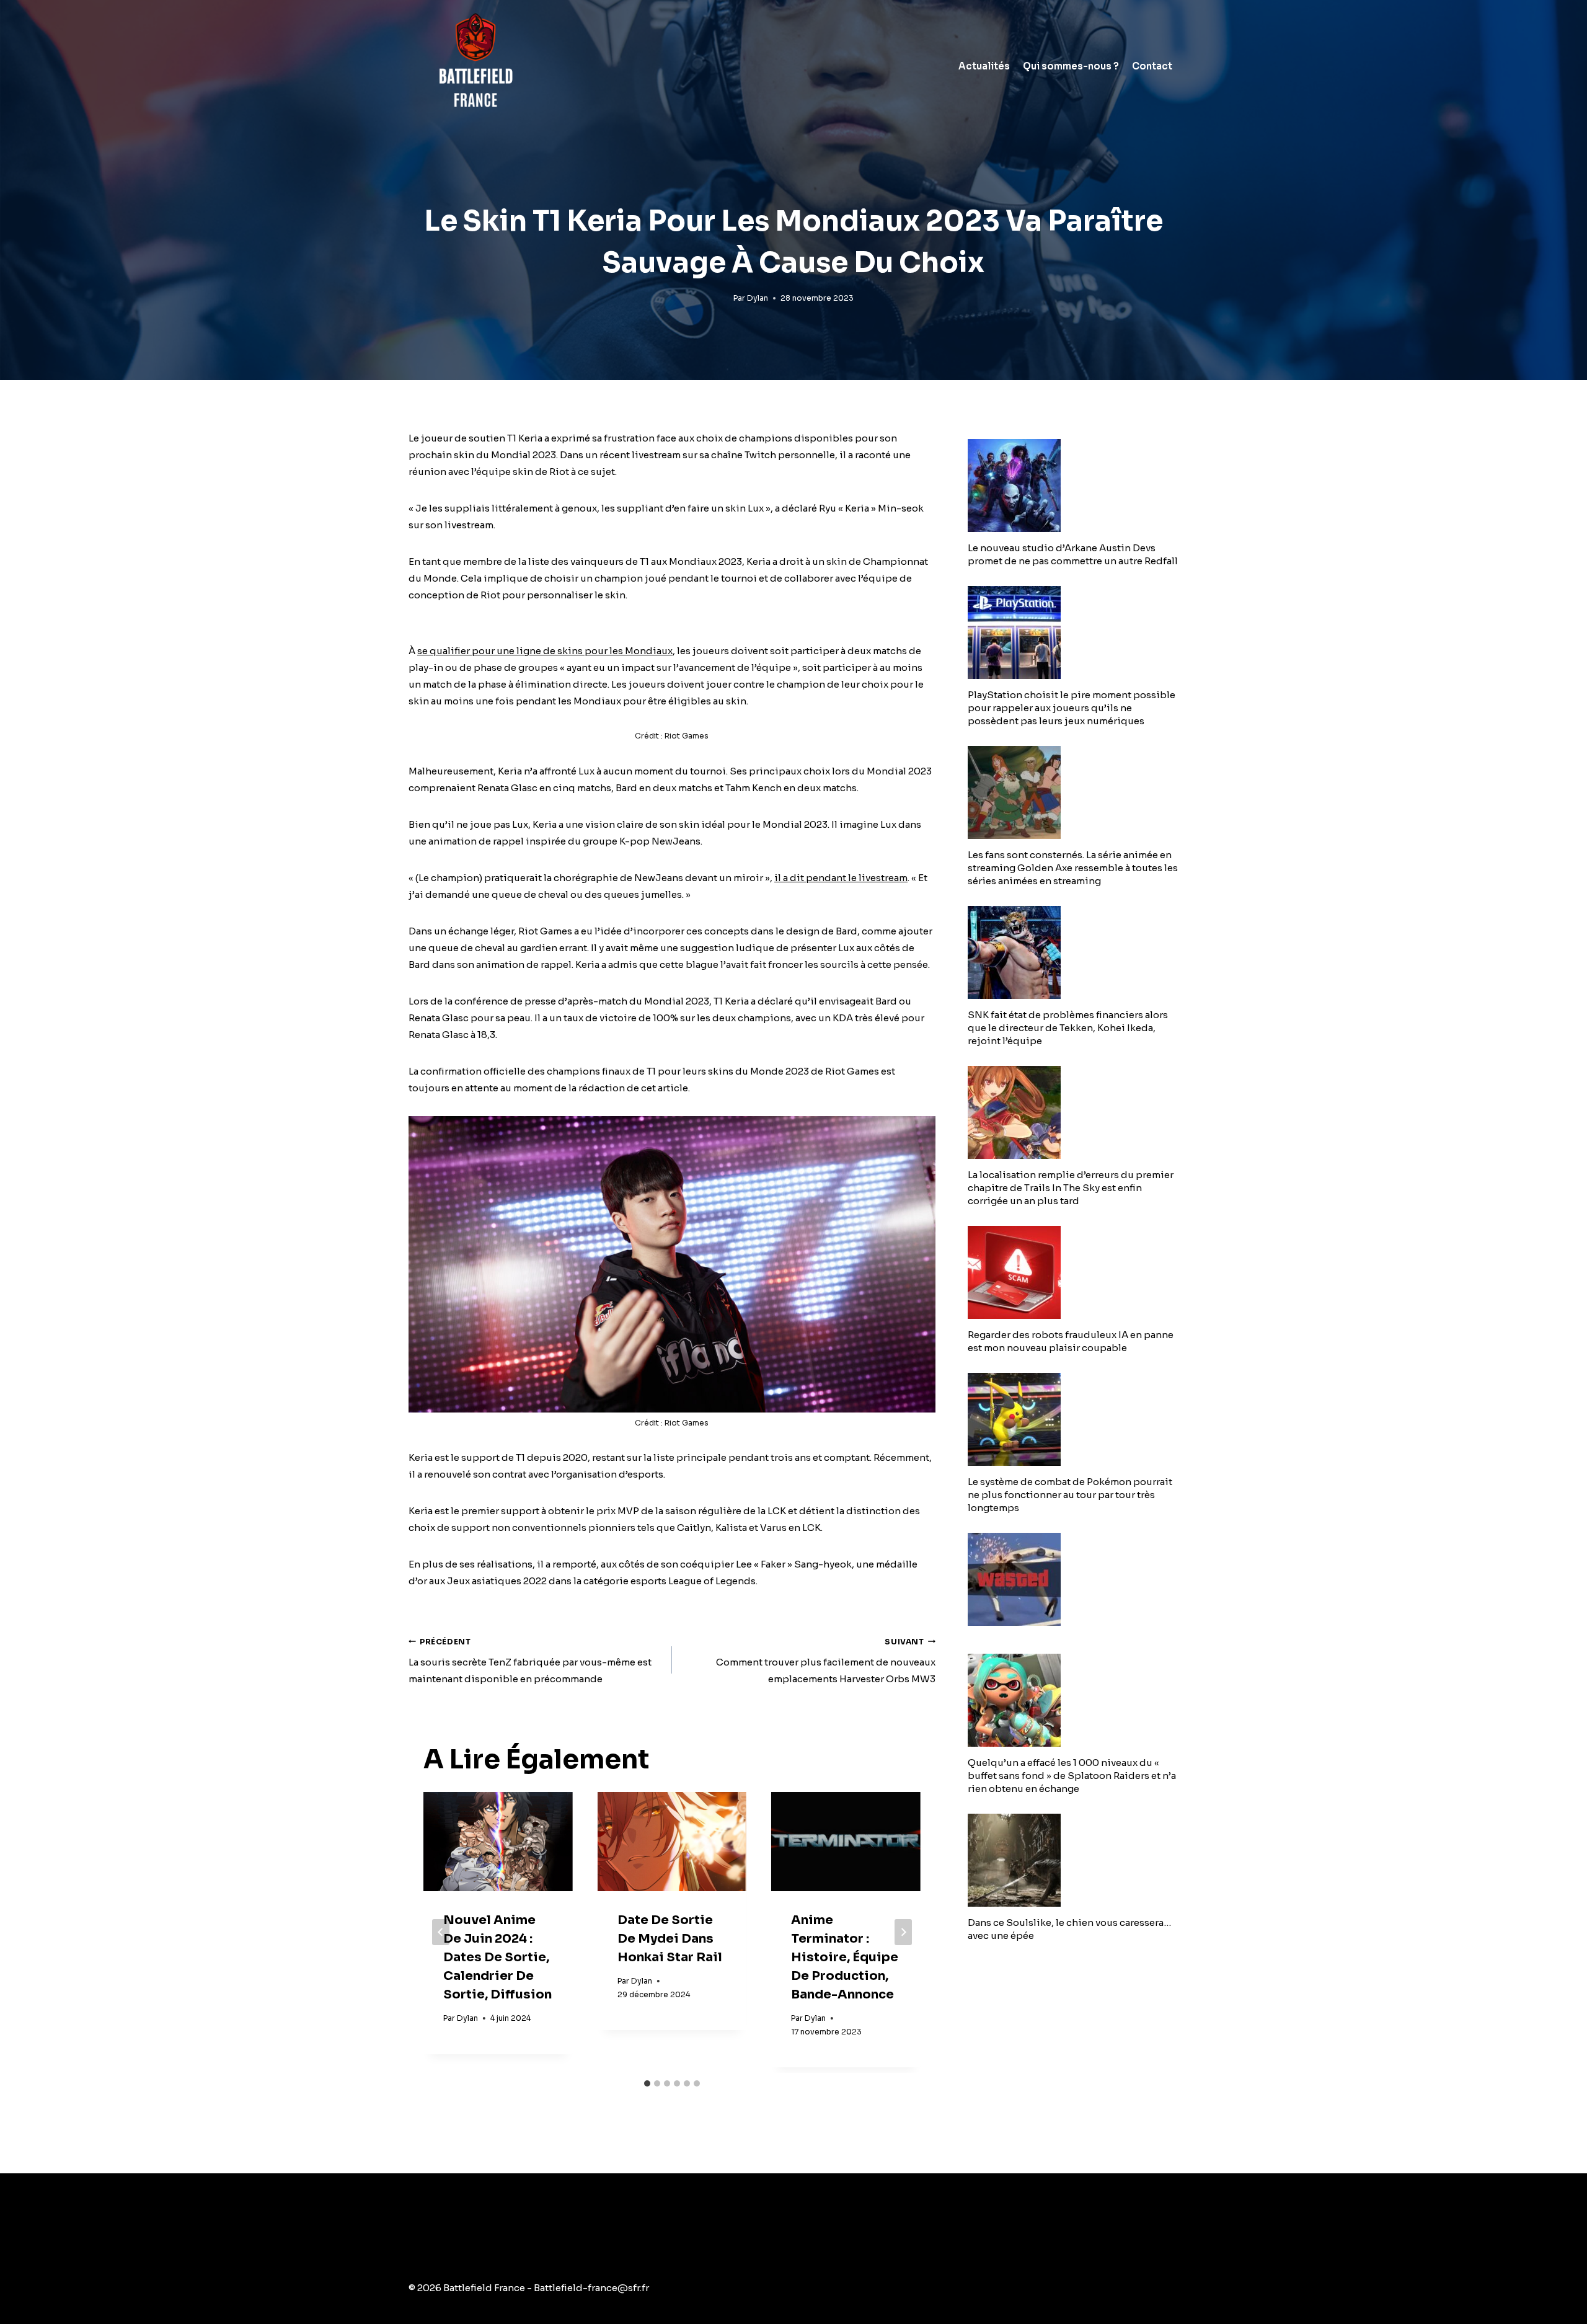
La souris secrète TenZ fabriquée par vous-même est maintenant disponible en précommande (530, 1661)
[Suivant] (903, 1932)
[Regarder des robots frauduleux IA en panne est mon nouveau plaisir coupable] (1073, 1272)
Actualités (984, 66)
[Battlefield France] (475, 66)
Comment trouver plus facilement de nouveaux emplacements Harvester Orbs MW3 (826, 1661)
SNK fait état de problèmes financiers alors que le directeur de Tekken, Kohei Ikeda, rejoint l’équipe (1068, 1028)
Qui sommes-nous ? (1071, 66)
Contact (1152, 66)
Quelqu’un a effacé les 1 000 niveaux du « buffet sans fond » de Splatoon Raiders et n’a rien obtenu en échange (1072, 1776)
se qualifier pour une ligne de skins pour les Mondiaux (545, 651)
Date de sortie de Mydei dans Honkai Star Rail (670, 1939)
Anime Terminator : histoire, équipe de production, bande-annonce (845, 1957)
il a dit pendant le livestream (841, 878)
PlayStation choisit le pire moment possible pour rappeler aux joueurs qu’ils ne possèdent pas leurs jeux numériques (1072, 708)
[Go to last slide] (441, 1932)
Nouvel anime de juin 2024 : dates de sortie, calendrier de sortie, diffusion (497, 1957)
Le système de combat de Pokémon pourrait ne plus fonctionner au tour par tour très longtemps (1070, 1495)
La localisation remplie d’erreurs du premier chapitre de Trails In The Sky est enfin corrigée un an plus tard (1071, 1188)
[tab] (647, 2083)
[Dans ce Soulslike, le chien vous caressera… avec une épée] (1073, 1860)
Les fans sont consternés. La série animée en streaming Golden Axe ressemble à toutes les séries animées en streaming (1073, 868)
